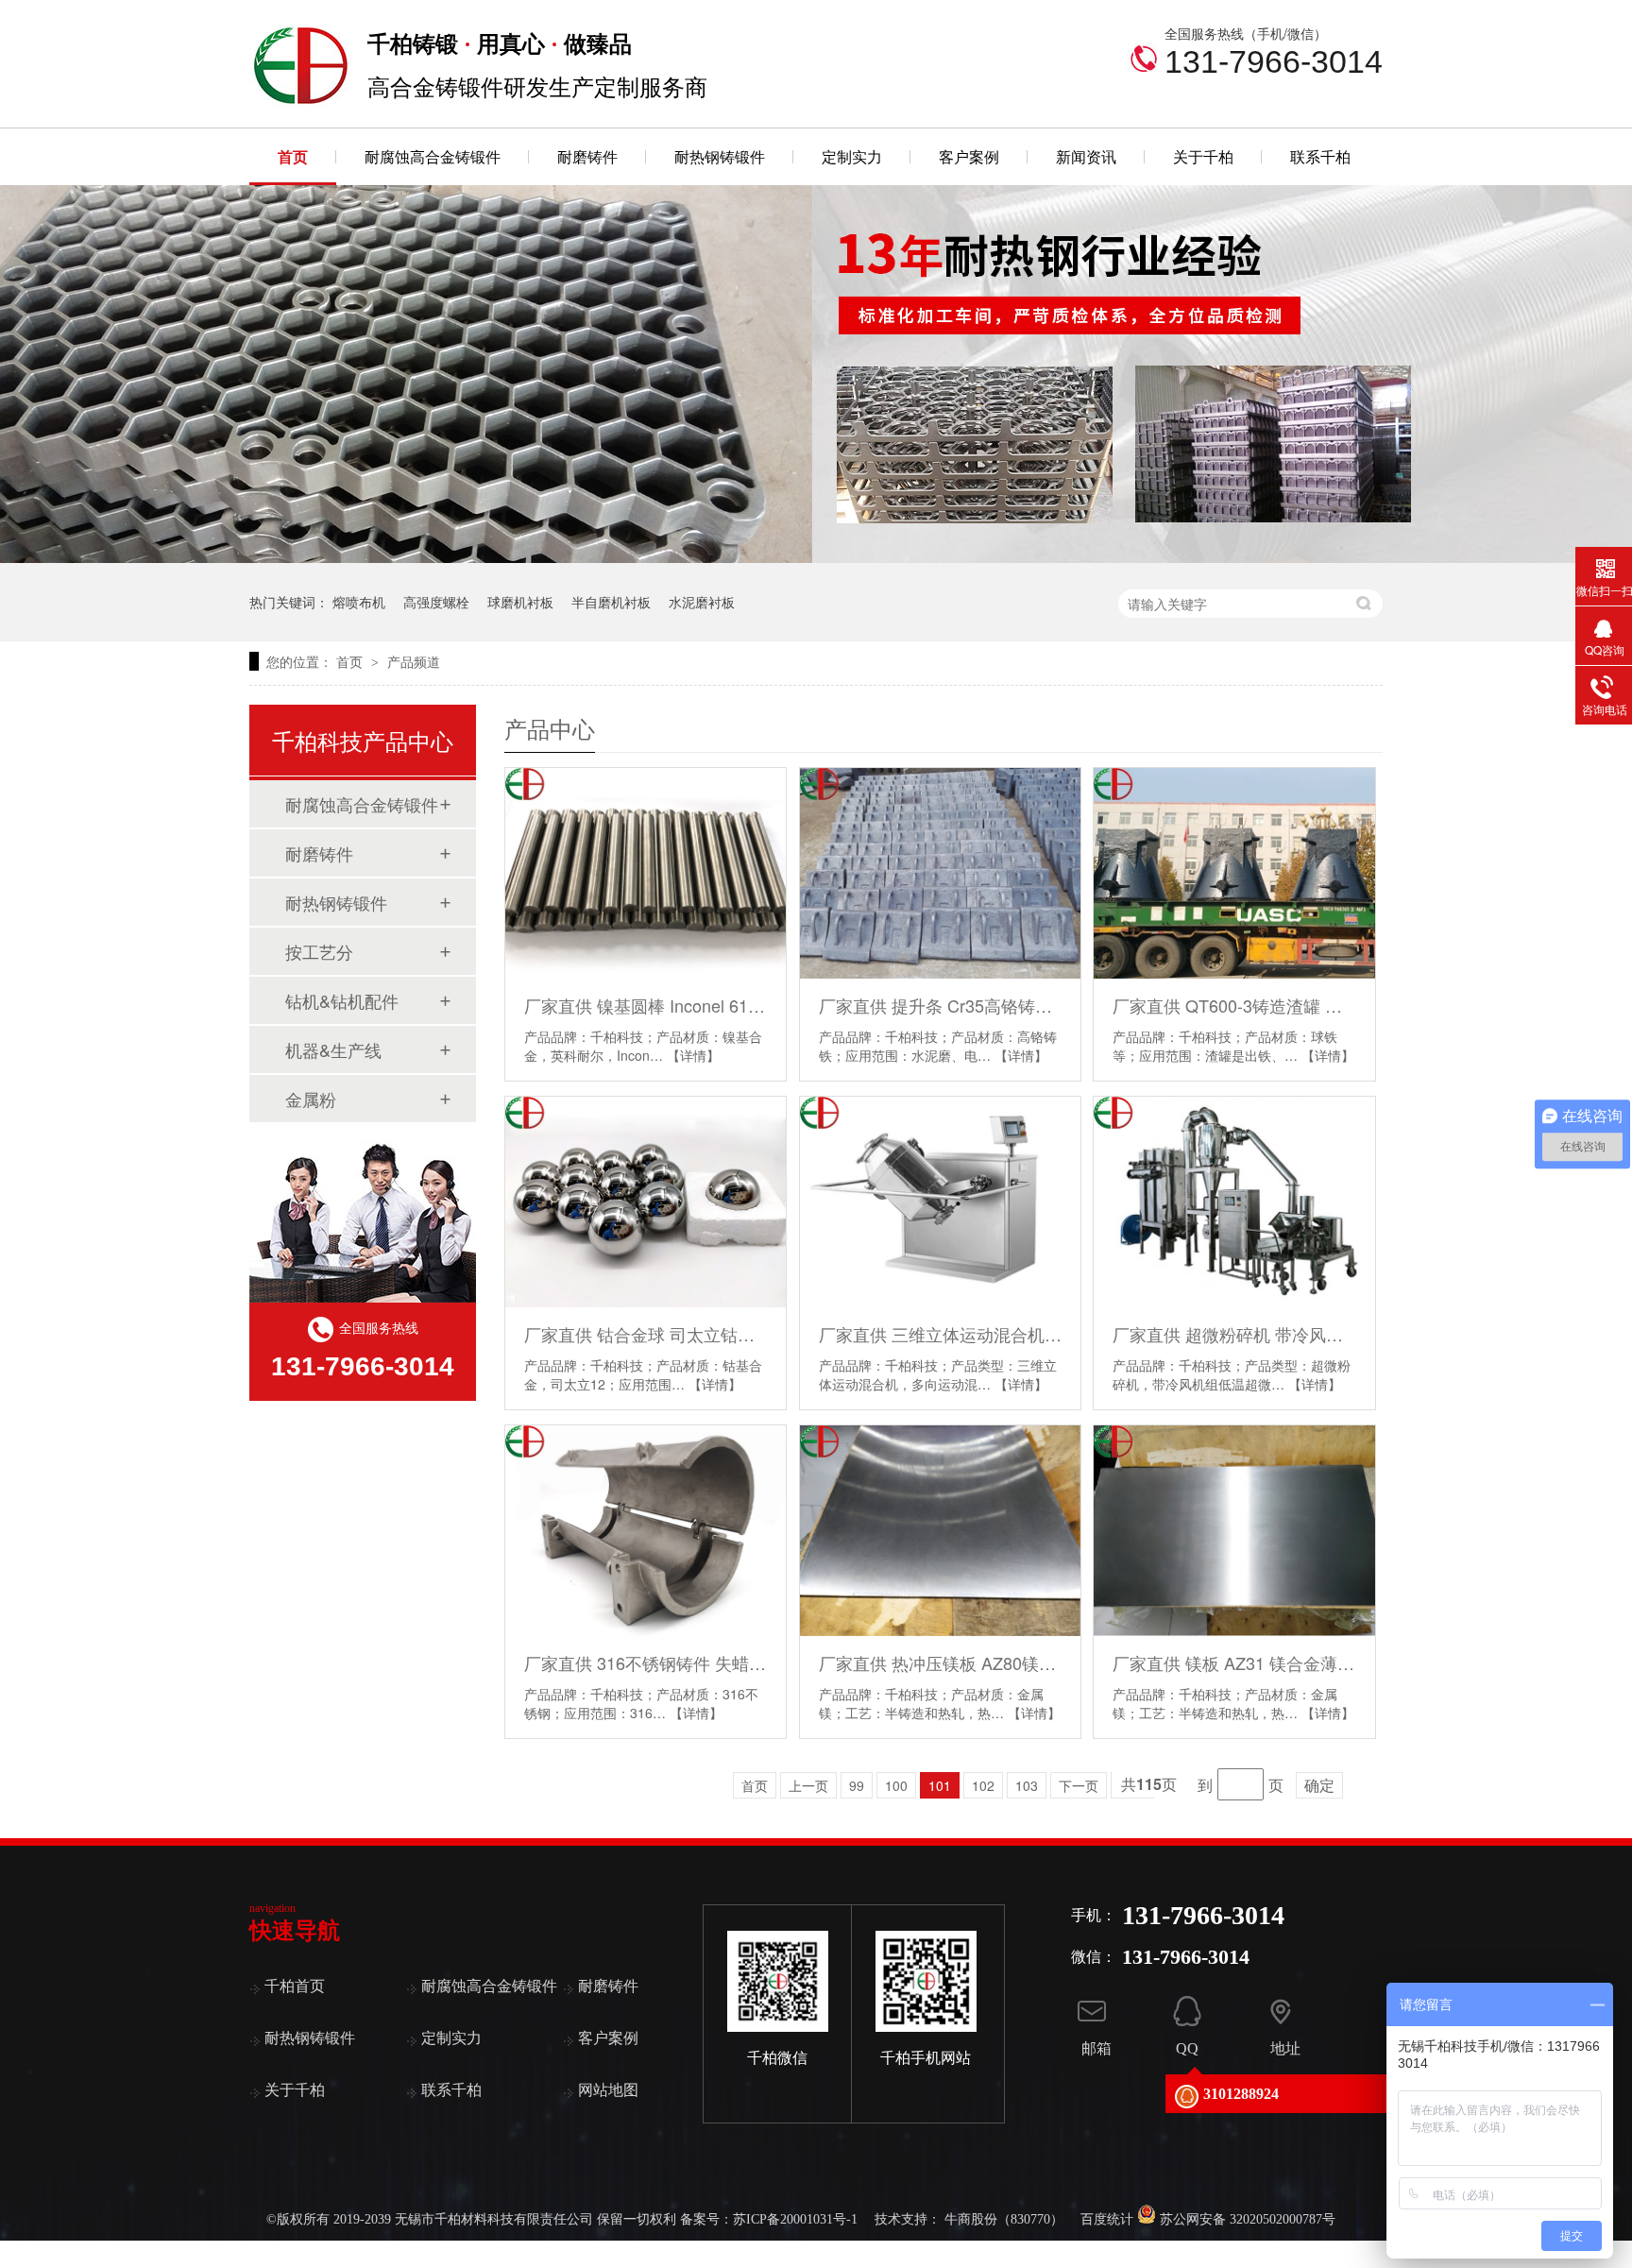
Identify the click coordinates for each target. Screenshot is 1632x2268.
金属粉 (311, 1099)
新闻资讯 (1086, 156)
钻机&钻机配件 (342, 1000)
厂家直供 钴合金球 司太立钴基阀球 (646, 1334)
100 (896, 1785)
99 (857, 1785)
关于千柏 (1203, 156)
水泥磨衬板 (702, 602)
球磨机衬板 (520, 602)
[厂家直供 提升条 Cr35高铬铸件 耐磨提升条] (940, 873)
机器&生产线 (333, 1049)
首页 (293, 156)
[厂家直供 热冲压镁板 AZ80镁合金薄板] (940, 1531)
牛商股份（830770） (1004, 2219)
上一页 (808, 1785)
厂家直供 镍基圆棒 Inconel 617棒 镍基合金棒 (646, 1005)
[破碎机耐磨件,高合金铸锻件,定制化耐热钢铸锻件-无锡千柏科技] (301, 103)
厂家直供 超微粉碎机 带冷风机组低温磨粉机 (1234, 1334)
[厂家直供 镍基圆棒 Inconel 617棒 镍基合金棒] (646, 873)
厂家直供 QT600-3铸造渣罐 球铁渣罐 (1234, 1005)
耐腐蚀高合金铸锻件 (433, 156)
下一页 (1079, 1785)
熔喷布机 (359, 602)
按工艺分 (319, 951)
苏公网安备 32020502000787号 (1246, 2219)
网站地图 (608, 2090)
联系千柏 (1320, 156)
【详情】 (693, 1055)
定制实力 (852, 156)
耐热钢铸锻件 (720, 156)
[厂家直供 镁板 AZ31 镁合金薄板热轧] (1234, 1531)
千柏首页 (295, 1986)
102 (983, 1785)
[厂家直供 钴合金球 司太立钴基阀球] (646, 1202)
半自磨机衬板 (611, 602)
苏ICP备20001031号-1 (795, 2219)
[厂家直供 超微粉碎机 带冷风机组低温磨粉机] (1234, 1202)
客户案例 (969, 156)
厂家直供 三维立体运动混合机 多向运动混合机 (940, 1334)
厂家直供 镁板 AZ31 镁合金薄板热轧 (1234, 1663)
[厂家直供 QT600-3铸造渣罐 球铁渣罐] (1234, 873)
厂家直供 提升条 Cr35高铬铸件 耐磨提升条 (940, 1005)
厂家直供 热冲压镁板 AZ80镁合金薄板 (940, 1663)
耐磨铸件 (587, 156)
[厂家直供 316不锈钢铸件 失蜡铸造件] (646, 1531)
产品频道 (414, 661)
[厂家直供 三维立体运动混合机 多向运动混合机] (940, 1202)
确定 (1319, 1785)
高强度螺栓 (436, 602)
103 (1027, 1785)
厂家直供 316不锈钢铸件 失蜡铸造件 (646, 1663)
